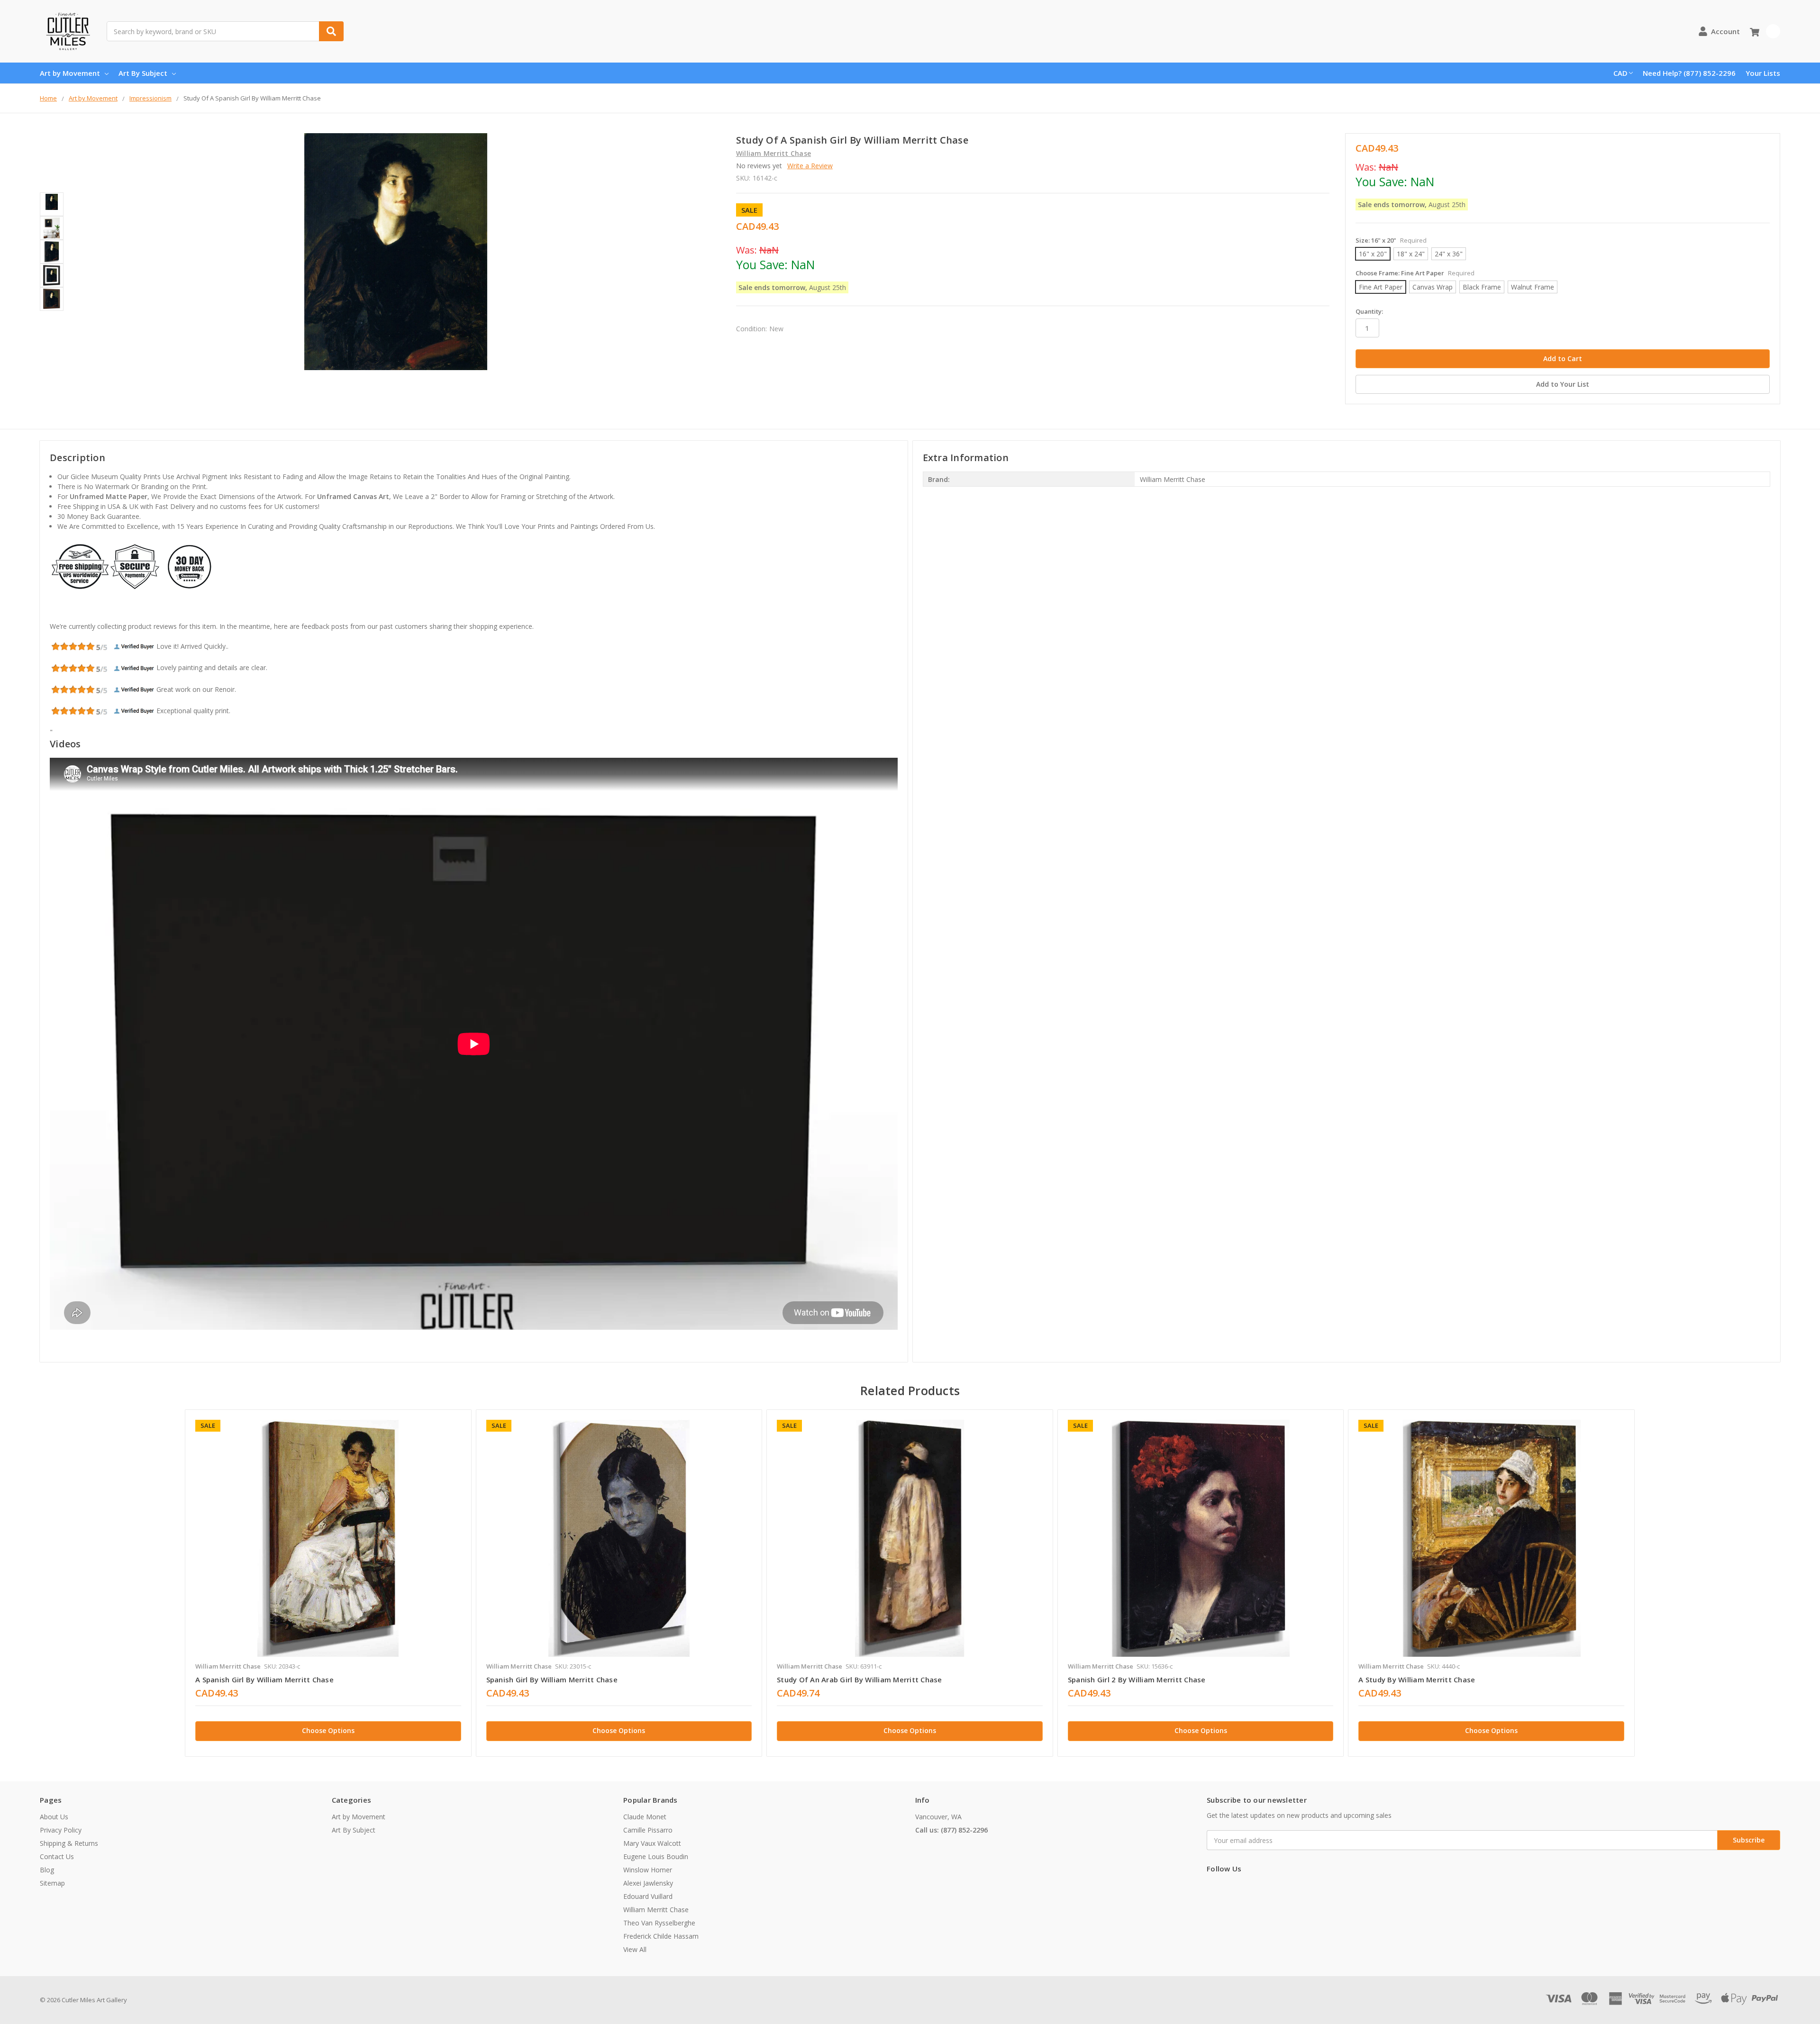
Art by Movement (70, 73)
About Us (54, 1817)
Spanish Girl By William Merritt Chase (552, 1679)
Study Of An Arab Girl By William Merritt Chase (860, 1679)
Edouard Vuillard (648, 1896)
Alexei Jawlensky (648, 1883)
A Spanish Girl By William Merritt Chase (264, 1679)
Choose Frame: (1415, 273)
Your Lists (1763, 73)
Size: (1391, 240)
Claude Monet (645, 1817)
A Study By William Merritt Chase (1417, 1679)
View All (635, 1949)
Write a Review (810, 166)
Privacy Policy (61, 1830)
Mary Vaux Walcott (652, 1843)
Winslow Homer (648, 1870)
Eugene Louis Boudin (656, 1856)
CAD (1620, 73)
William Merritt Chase (656, 1910)
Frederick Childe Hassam (661, 1936)
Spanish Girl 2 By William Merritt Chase (1137, 1679)
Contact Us (57, 1856)
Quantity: (1369, 311)
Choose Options (328, 1730)
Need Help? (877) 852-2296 (1689, 73)
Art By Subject (143, 73)
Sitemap (52, 1883)
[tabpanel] (328, 1583)
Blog (47, 1870)
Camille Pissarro (648, 1830)
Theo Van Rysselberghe (659, 1923)
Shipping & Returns (69, 1843)
